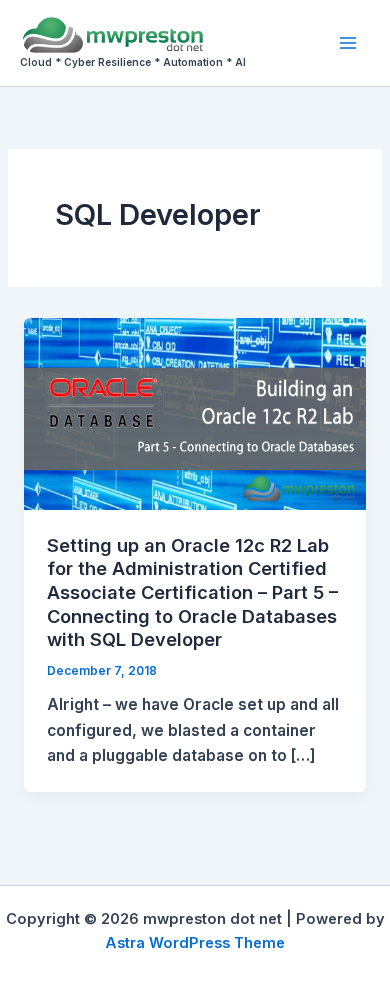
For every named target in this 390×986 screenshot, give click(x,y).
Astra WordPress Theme (195, 943)
